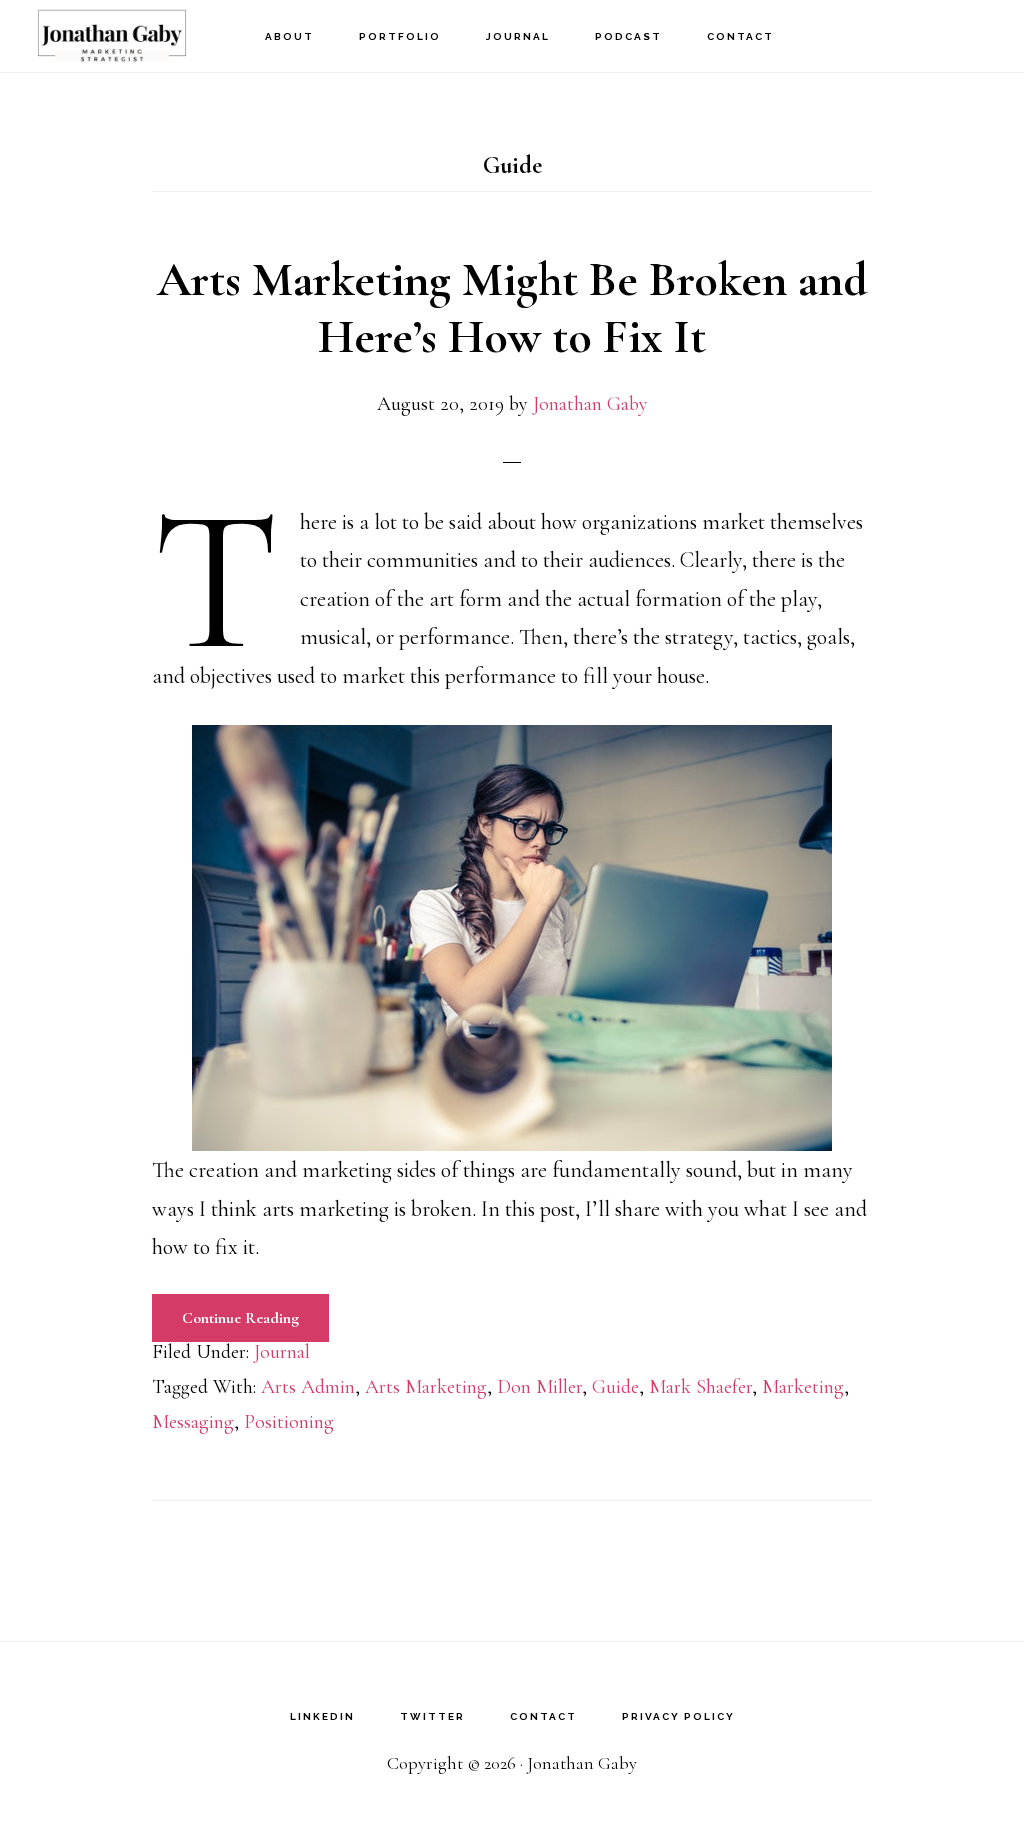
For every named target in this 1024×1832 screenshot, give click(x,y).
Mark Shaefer (700, 1387)
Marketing (803, 1387)
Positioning (289, 1422)
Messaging (193, 1422)
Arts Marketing (426, 1387)
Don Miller (539, 1387)
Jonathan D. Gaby (130, 35)
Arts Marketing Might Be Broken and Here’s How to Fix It (512, 309)
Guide (615, 1387)
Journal (282, 1352)
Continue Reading (240, 1318)
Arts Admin (308, 1387)
